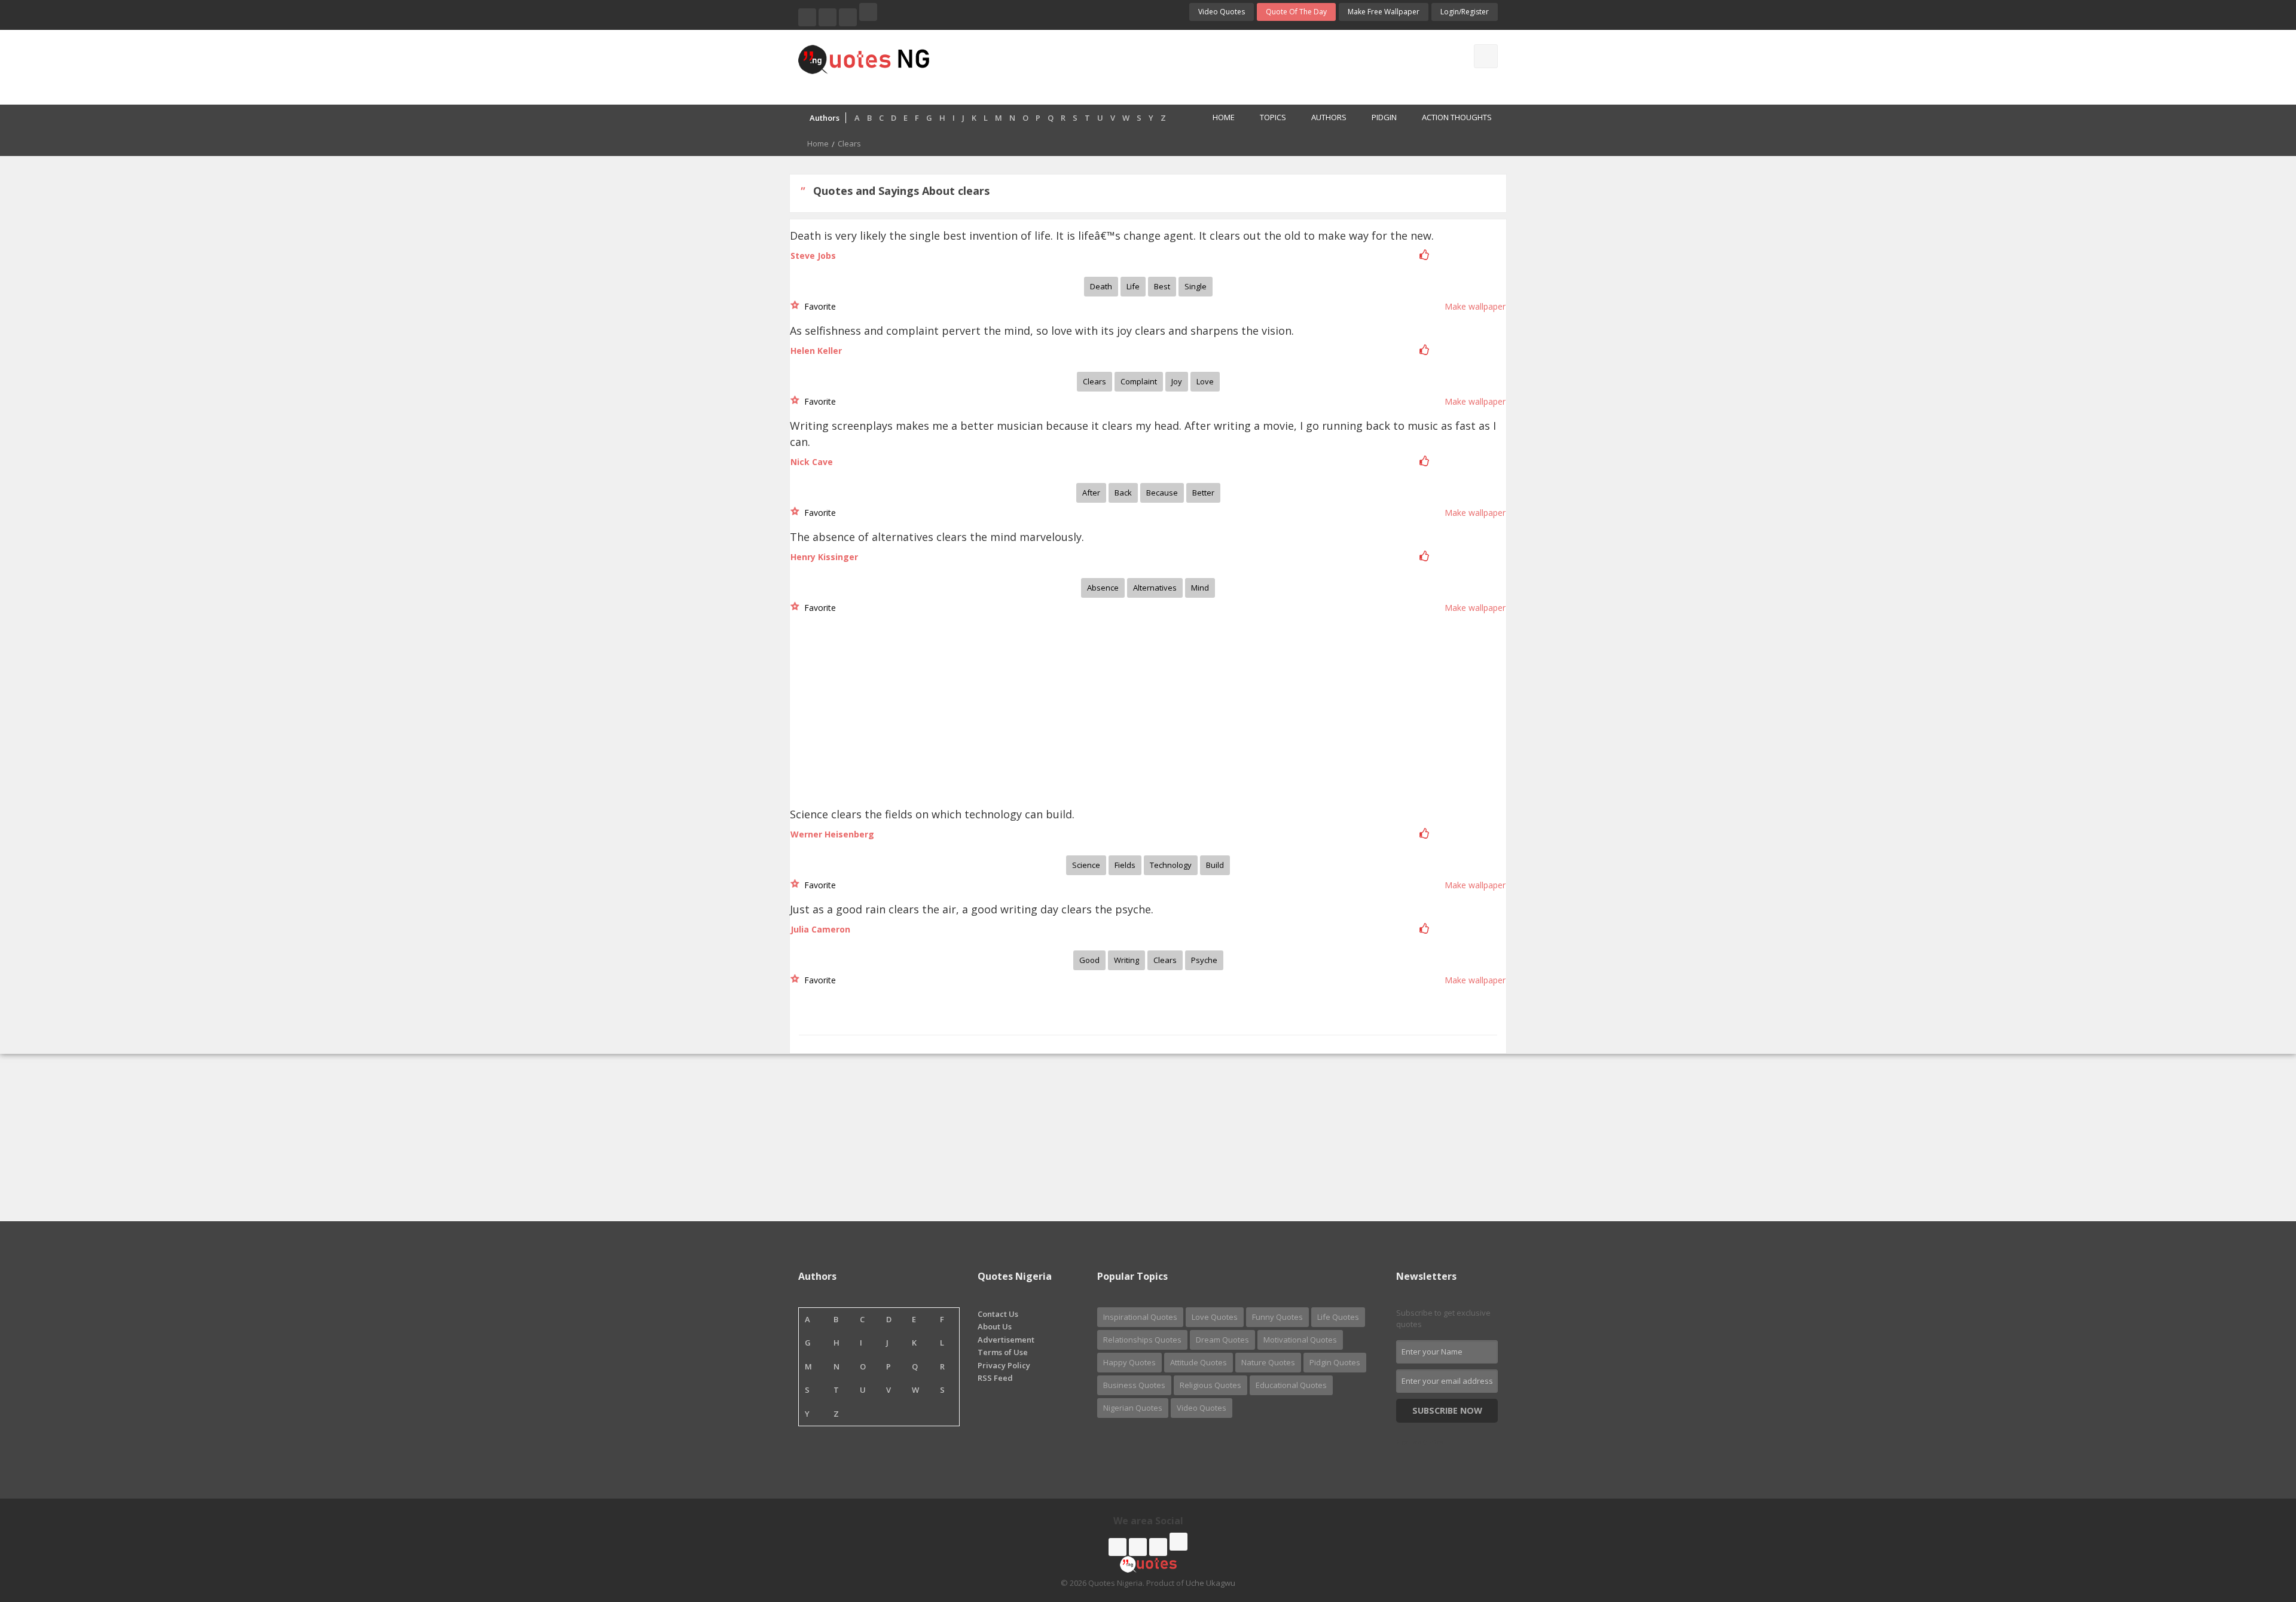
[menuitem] (1217, 118)
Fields (1125, 865)
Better (1203, 493)
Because (1162, 493)
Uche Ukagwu (1210, 1583)
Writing (1126, 960)
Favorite (818, 306)
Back (1123, 493)
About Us (995, 1326)
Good (1089, 960)
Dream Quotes (1222, 1340)
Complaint (1139, 381)
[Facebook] (807, 17)
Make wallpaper (1475, 306)
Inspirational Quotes (1140, 1317)
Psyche (1204, 960)
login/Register (1465, 12)
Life (1133, 286)
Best (1162, 286)
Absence (1103, 588)
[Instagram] (848, 17)
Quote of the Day (1296, 12)
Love (1205, 381)
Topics (1273, 117)
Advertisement (1006, 1340)
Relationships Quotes (1142, 1340)
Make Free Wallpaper (1384, 12)
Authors (1329, 117)
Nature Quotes (1268, 1362)
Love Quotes (1215, 1317)
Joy (1177, 381)
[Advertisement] (1195, 66)
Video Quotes (1222, 12)
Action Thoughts (1457, 117)
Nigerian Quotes (1133, 1408)
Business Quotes (1134, 1385)
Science (1086, 865)
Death (1101, 286)
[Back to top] (2257, 1527)
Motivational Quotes (1300, 1340)
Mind (1200, 588)
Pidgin (1384, 117)
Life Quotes (1338, 1317)
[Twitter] (828, 17)
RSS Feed (995, 1378)
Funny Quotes (1277, 1317)
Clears (1094, 381)
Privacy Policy (1004, 1365)
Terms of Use (1003, 1352)
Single (1196, 286)
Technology (1171, 865)
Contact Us (998, 1314)
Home (1224, 117)
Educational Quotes (1291, 1385)
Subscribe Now (1447, 1410)
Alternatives (1155, 588)
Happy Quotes (1129, 1362)
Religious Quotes (1210, 1385)
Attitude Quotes (1199, 1362)
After (1091, 493)
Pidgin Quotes (1335, 1362)
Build (1215, 865)
